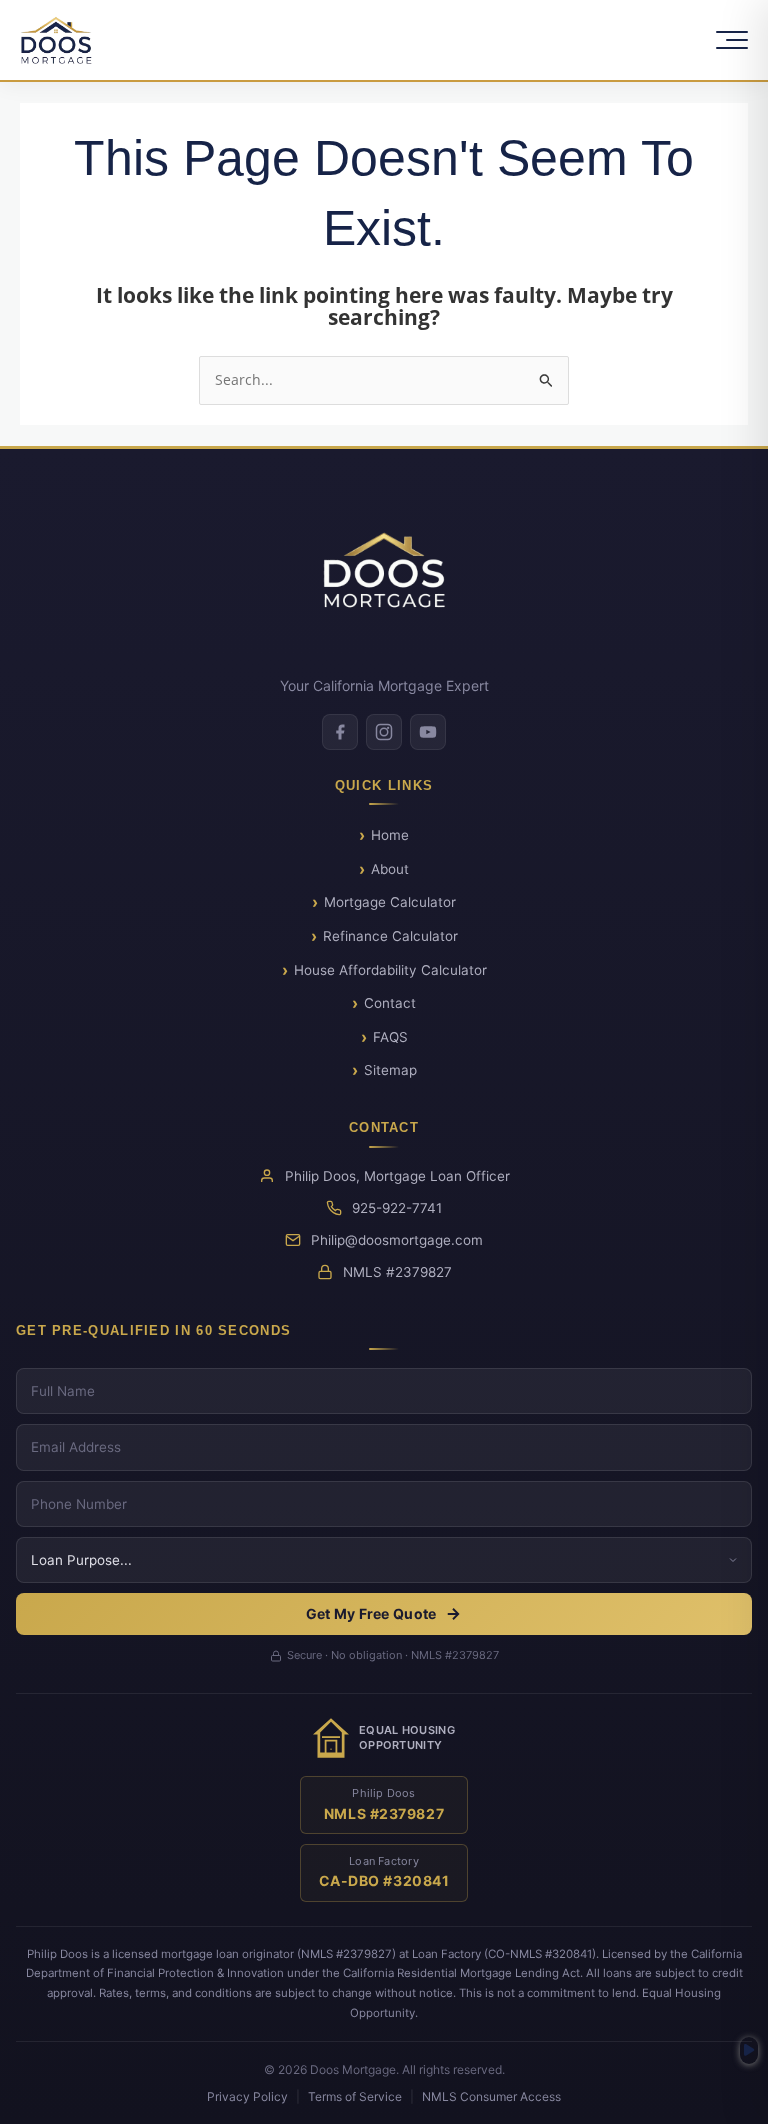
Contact (390, 1003)
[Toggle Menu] (732, 40)
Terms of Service (355, 2096)
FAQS (390, 1037)
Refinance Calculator (390, 936)
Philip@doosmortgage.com (397, 1240)
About (390, 869)
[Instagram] (384, 732)
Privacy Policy (247, 2096)
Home (390, 835)
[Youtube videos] (749, 2050)
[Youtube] (428, 732)
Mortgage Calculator (390, 902)
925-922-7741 (397, 1208)
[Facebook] (340, 732)
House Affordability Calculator (390, 970)
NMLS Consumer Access (491, 2096)
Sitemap (390, 1070)
